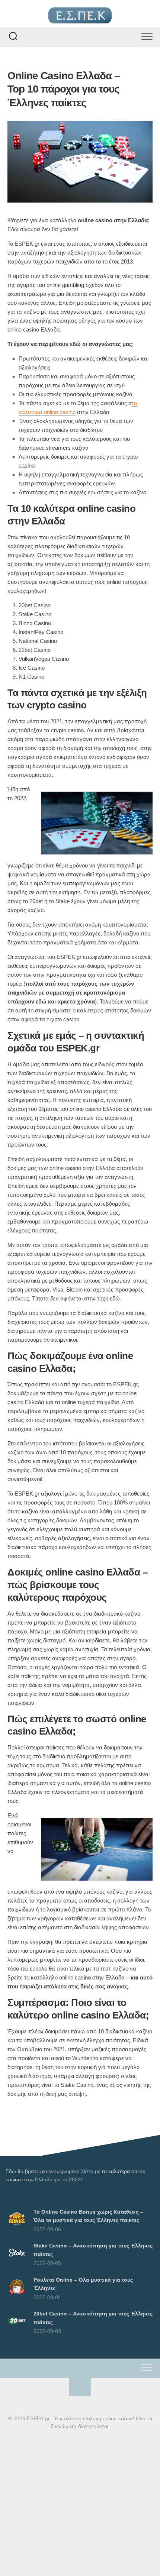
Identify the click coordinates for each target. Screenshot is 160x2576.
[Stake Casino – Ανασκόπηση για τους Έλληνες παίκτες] (17, 2262)
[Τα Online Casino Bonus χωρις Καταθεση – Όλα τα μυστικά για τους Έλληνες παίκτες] (17, 2228)
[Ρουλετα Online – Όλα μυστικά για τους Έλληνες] (17, 2296)
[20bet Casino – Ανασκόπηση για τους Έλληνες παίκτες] (17, 2330)
